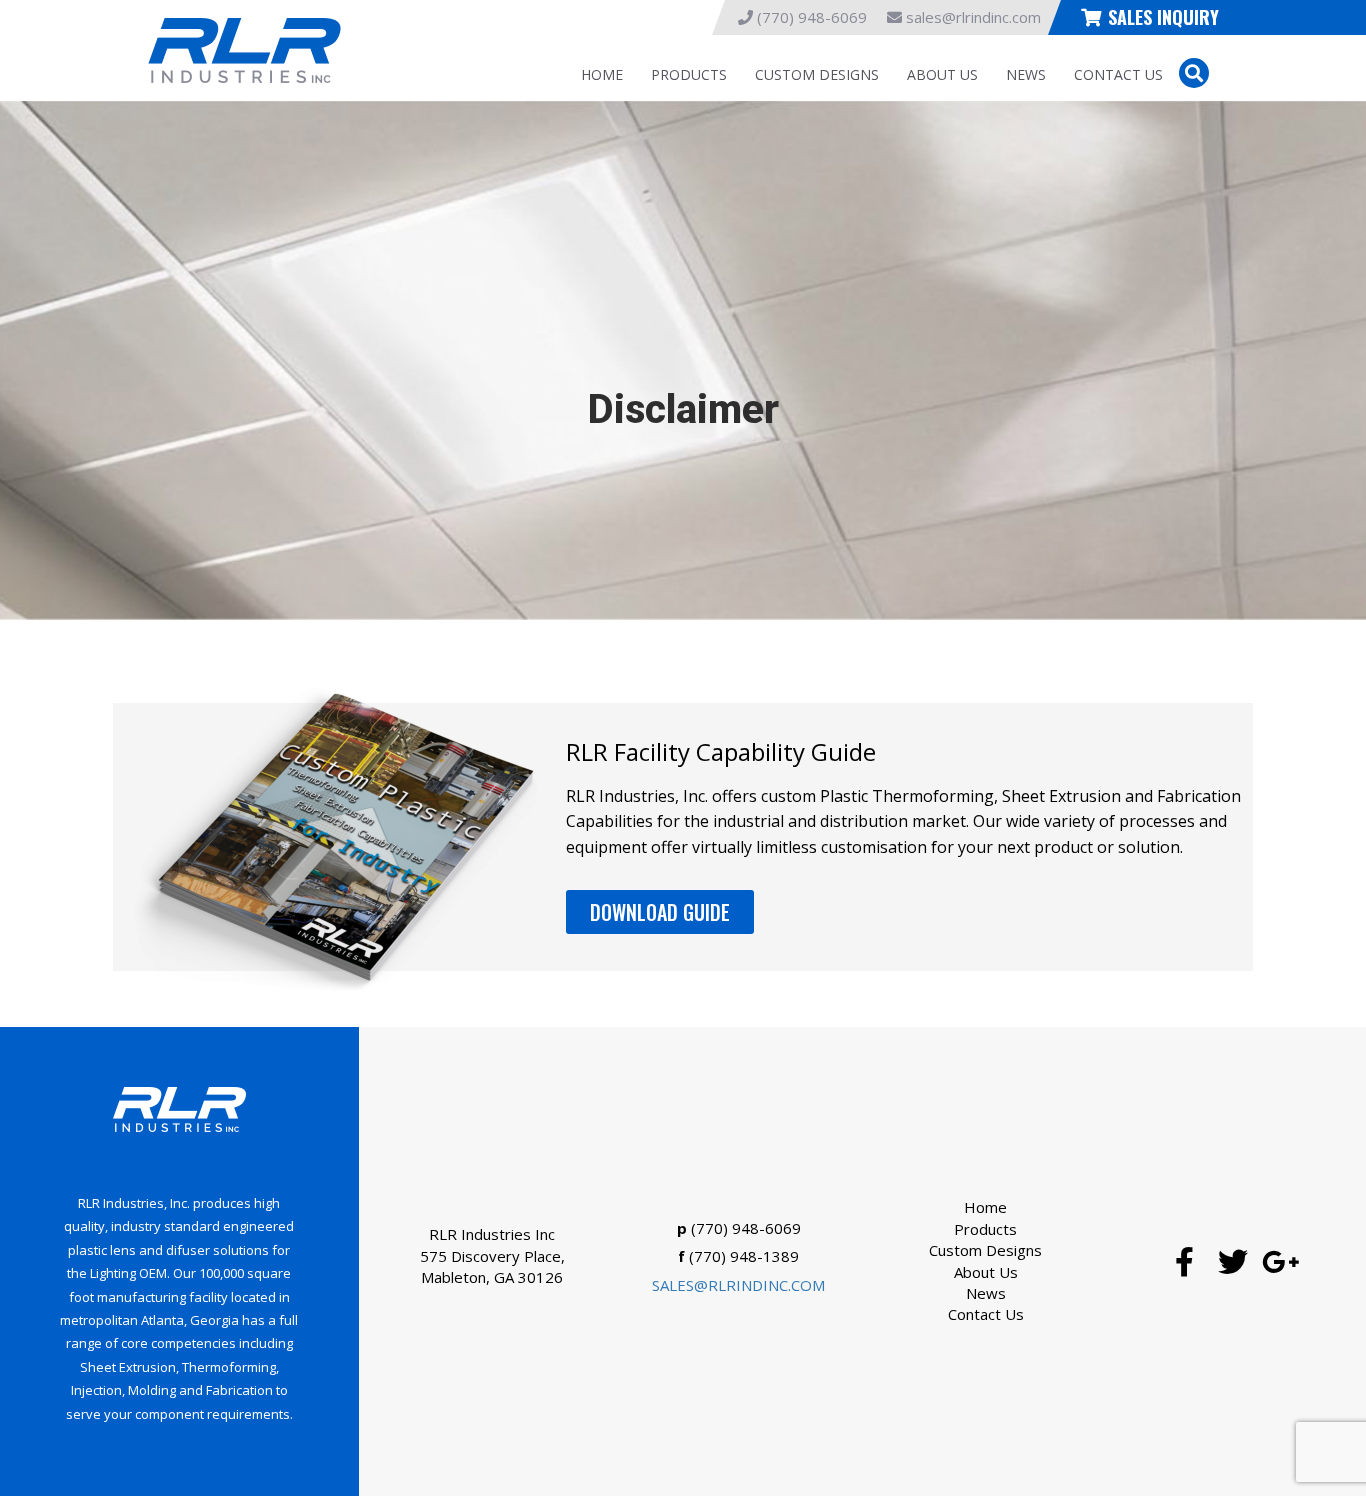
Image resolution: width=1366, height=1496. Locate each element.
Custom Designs (817, 74)
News (1026, 74)
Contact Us (1118, 74)
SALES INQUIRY (1163, 17)
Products (689, 74)
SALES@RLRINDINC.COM (738, 1285)
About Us (942, 74)
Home (602, 74)
